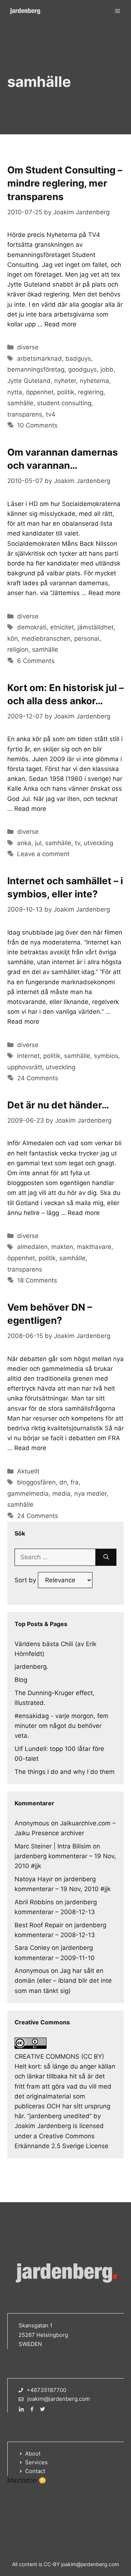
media (61, 1494)
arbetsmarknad (39, 359)
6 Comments (36, 661)
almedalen (32, 1247)
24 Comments (38, 1078)
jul (38, 843)
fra (75, 1482)
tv (78, 843)
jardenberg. (31, 1667)
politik (66, 392)
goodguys (82, 369)
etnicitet (62, 627)
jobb (107, 369)
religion (18, 649)
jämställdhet (96, 627)
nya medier (90, 1494)
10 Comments (37, 425)
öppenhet (40, 392)
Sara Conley (32, 1948)
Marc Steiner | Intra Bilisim (53, 1846)
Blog (21, 1680)
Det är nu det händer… (58, 1105)
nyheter (65, 381)
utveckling (98, 843)
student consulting (64, 403)
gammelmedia (28, 1494)
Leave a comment (43, 854)
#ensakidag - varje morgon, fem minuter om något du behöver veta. (61, 1726)
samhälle (20, 403)
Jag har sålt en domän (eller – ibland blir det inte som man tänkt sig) (63, 1981)
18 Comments (37, 1280)
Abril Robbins (34, 1902)
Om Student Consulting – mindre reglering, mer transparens (65, 183)
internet (28, 1056)
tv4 (51, 414)
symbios (106, 1056)
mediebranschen (46, 639)
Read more (60, 324)
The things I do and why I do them (65, 1772)
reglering (91, 392)
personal (87, 639)
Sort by (26, 1580)
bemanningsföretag (36, 369)
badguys (78, 359)
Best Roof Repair (39, 1925)
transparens (25, 414)
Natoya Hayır (34, 1879)
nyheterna (94, 381)
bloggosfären (36, 1482)
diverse (28, 347)
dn (63, 1482)
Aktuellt (28, 1471)
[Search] (106, 1557)
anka (24, 843)
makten (62, 1247)
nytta (15, 392)
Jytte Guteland (29, 381)
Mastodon (22, 2480)
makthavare (94, 1247)
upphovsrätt (25, 1067)
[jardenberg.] (25, 11)
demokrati (32, 627)
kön (13, 639)
